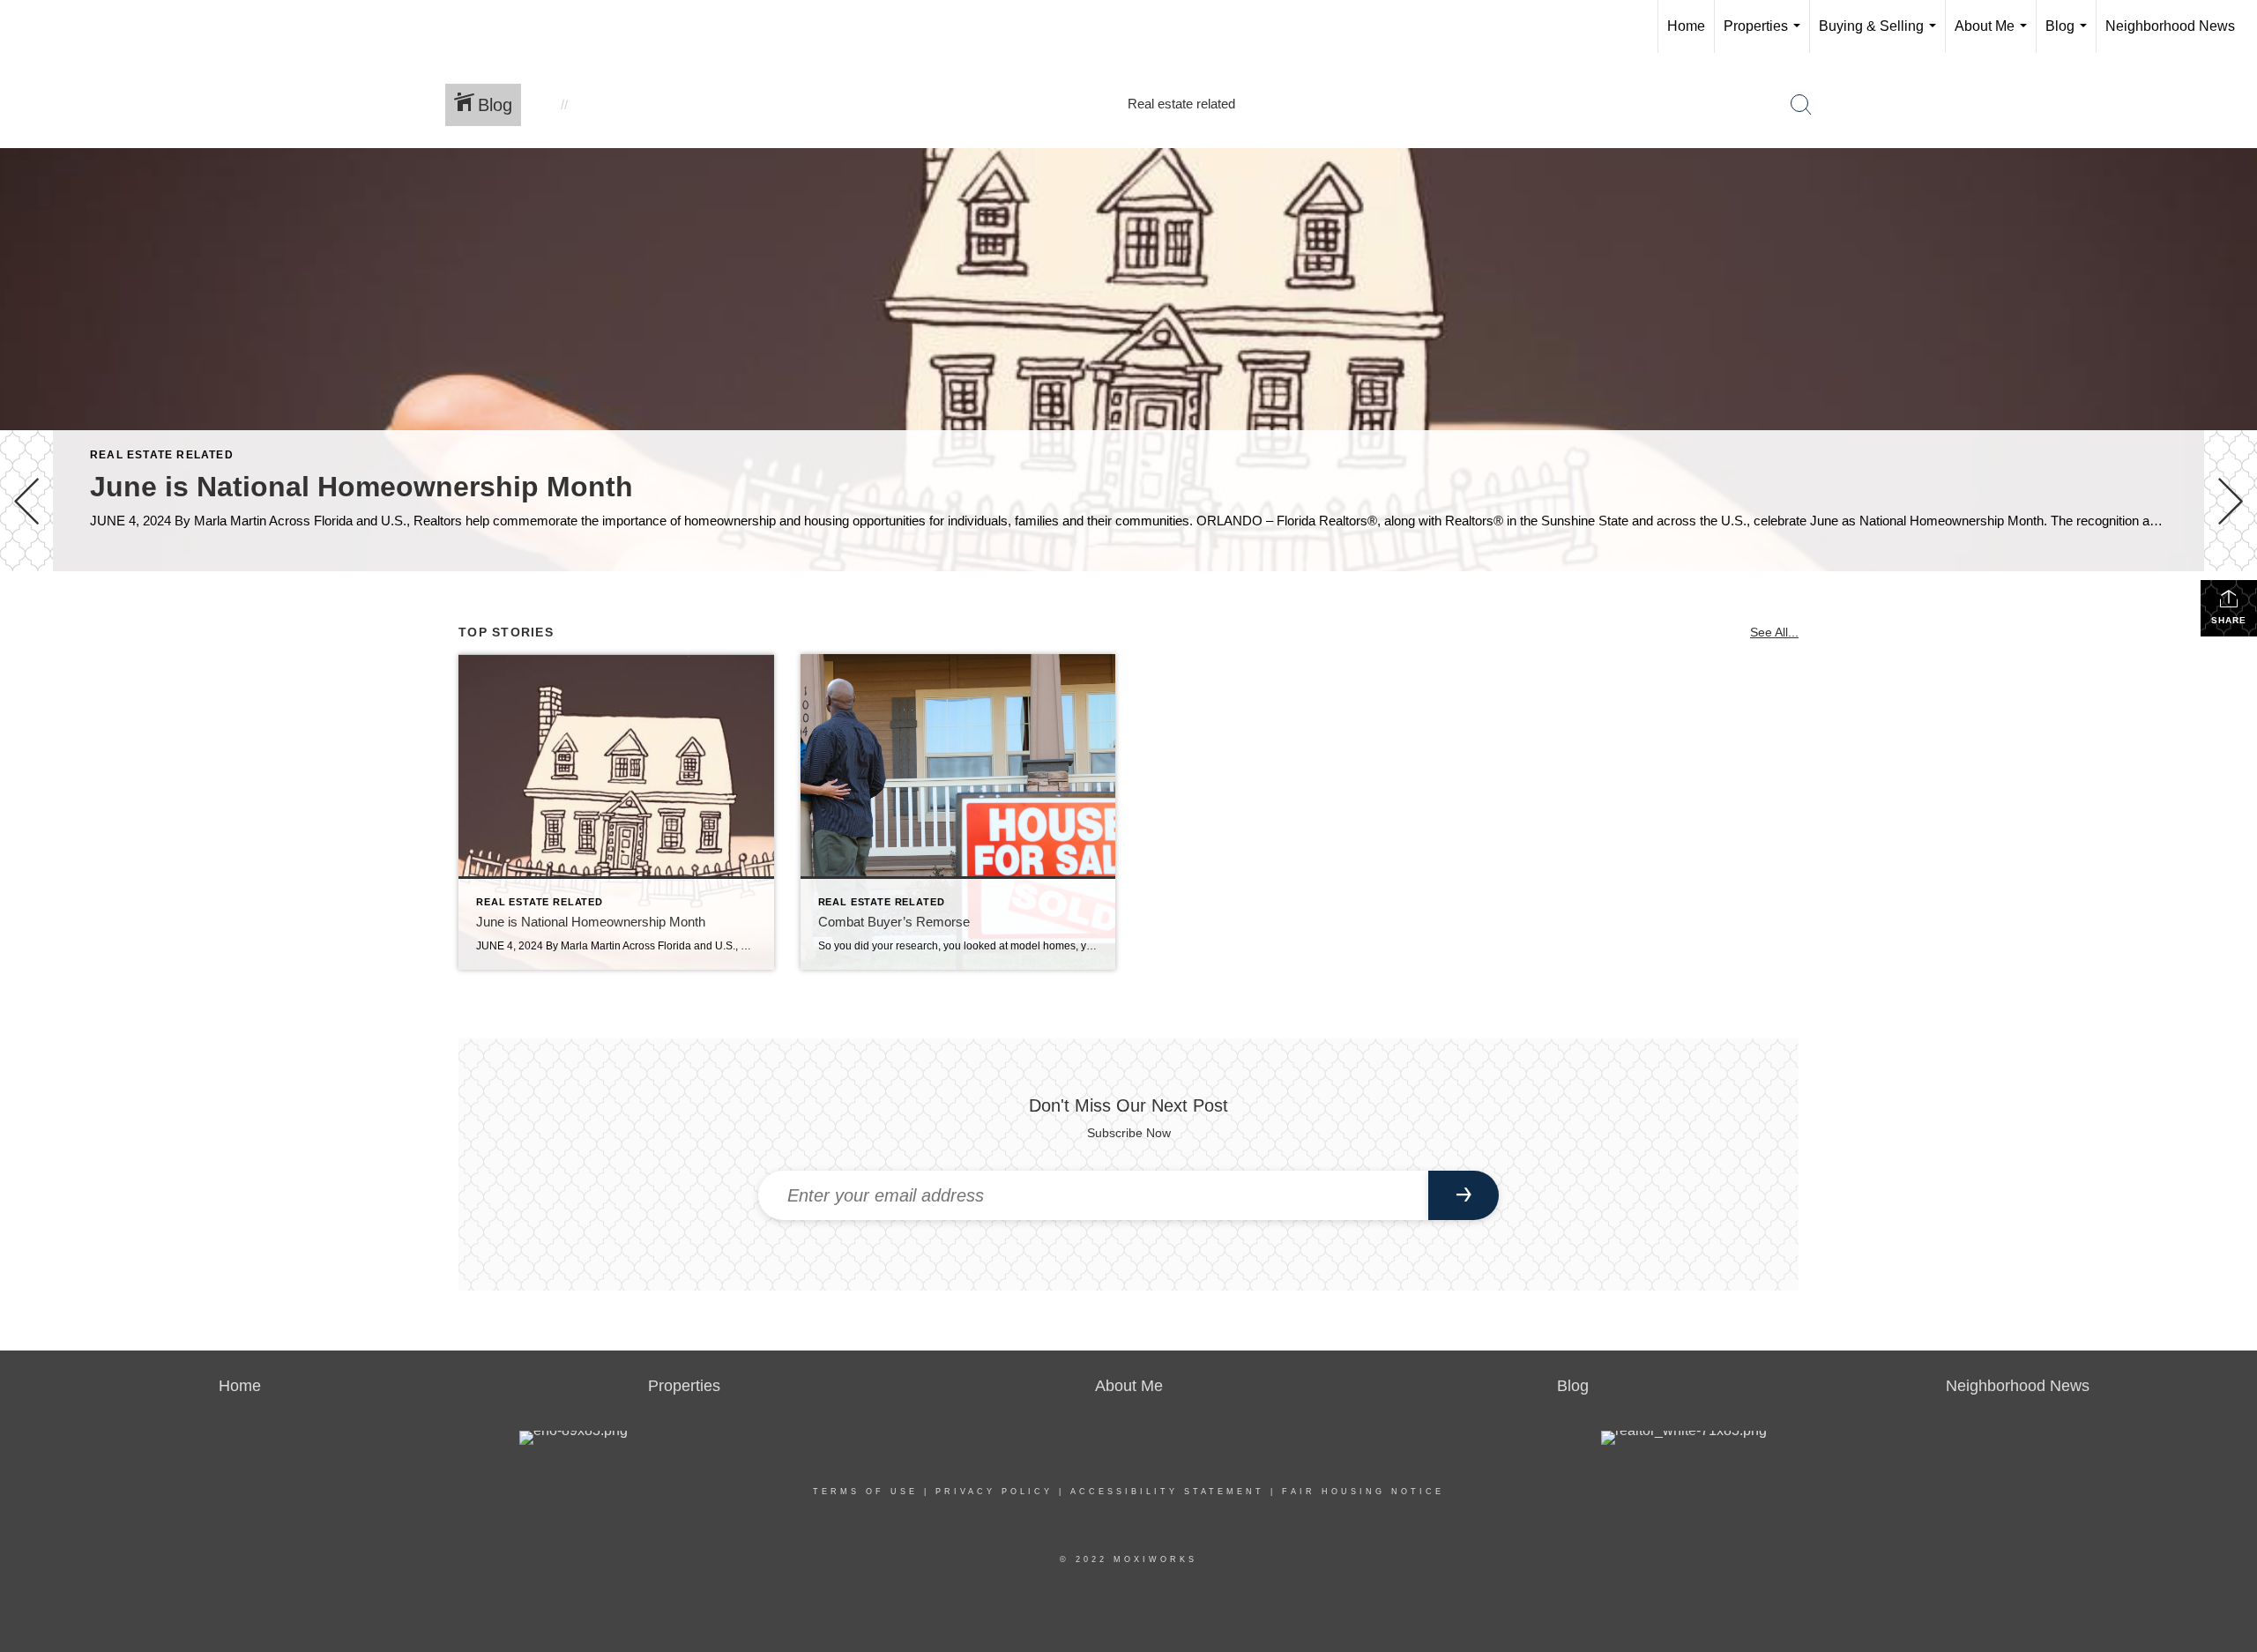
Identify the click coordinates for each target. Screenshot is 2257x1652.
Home (1686, 26)
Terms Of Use (865, 1492)
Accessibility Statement (1167, 1492)
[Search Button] (1801, 105)
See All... (1774, 632)
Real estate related (162, 455)
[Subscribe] (1464, 1195)
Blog (2070, 36)
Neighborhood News (2170, 26)
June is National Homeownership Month (361, 487)
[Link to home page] (70, 24)
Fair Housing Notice (1363, 1492)
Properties (1765, 36)
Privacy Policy (994, 1492)
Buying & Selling (1881, 36)
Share (2229, 620)
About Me (1994, 36)
